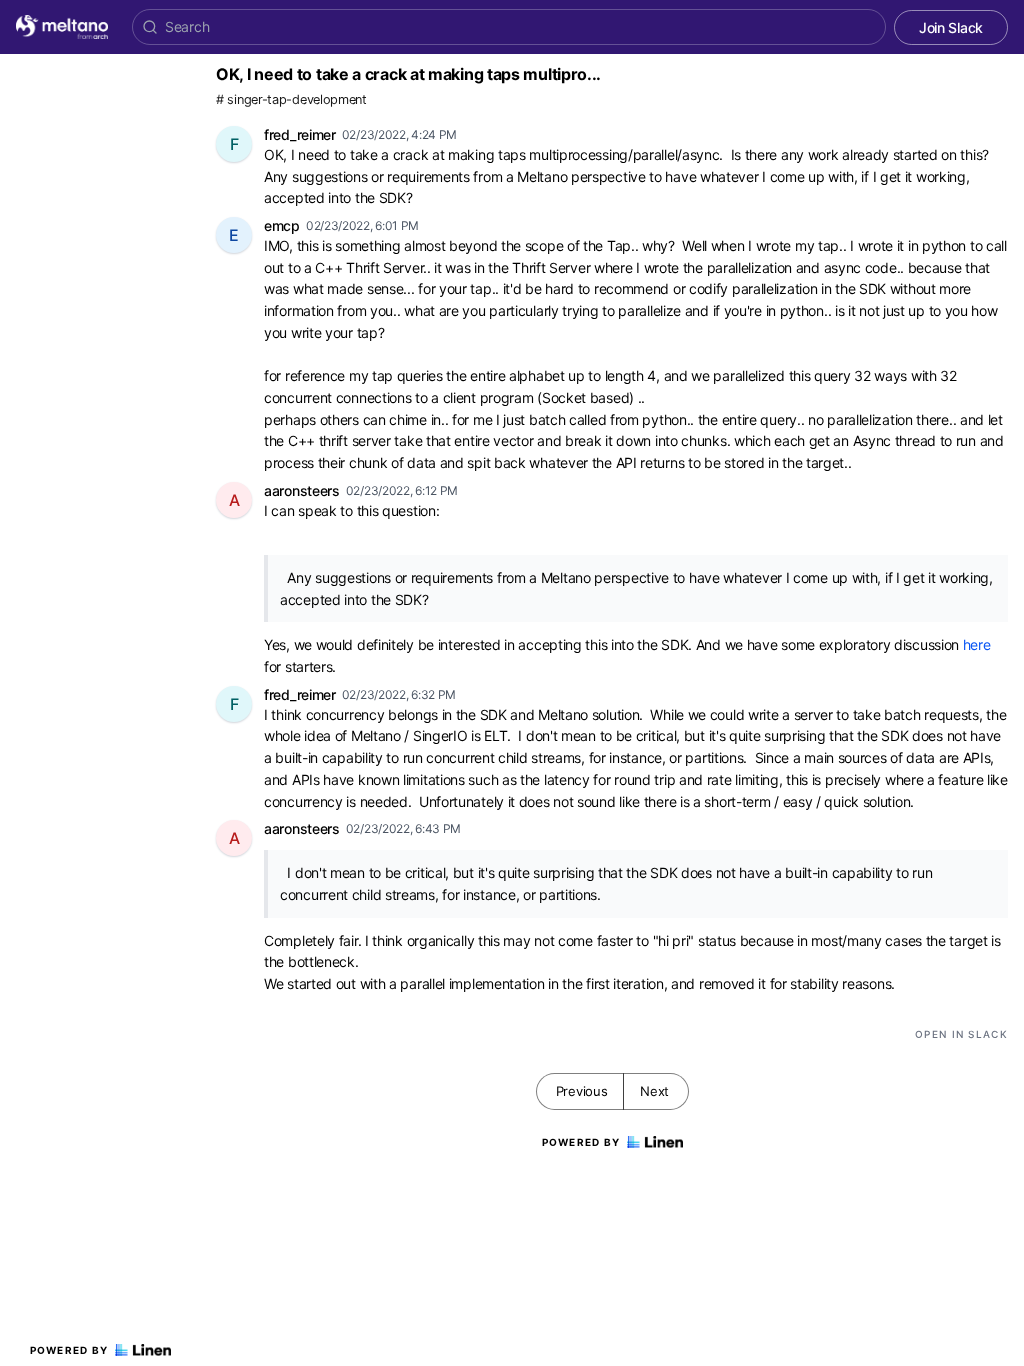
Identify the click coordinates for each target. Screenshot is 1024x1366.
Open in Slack (961, 1034)
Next (654, 1091)
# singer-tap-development (291, 99)
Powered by (69, 1350)
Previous (582, 1091)
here (977, 644)
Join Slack (951, 27)
